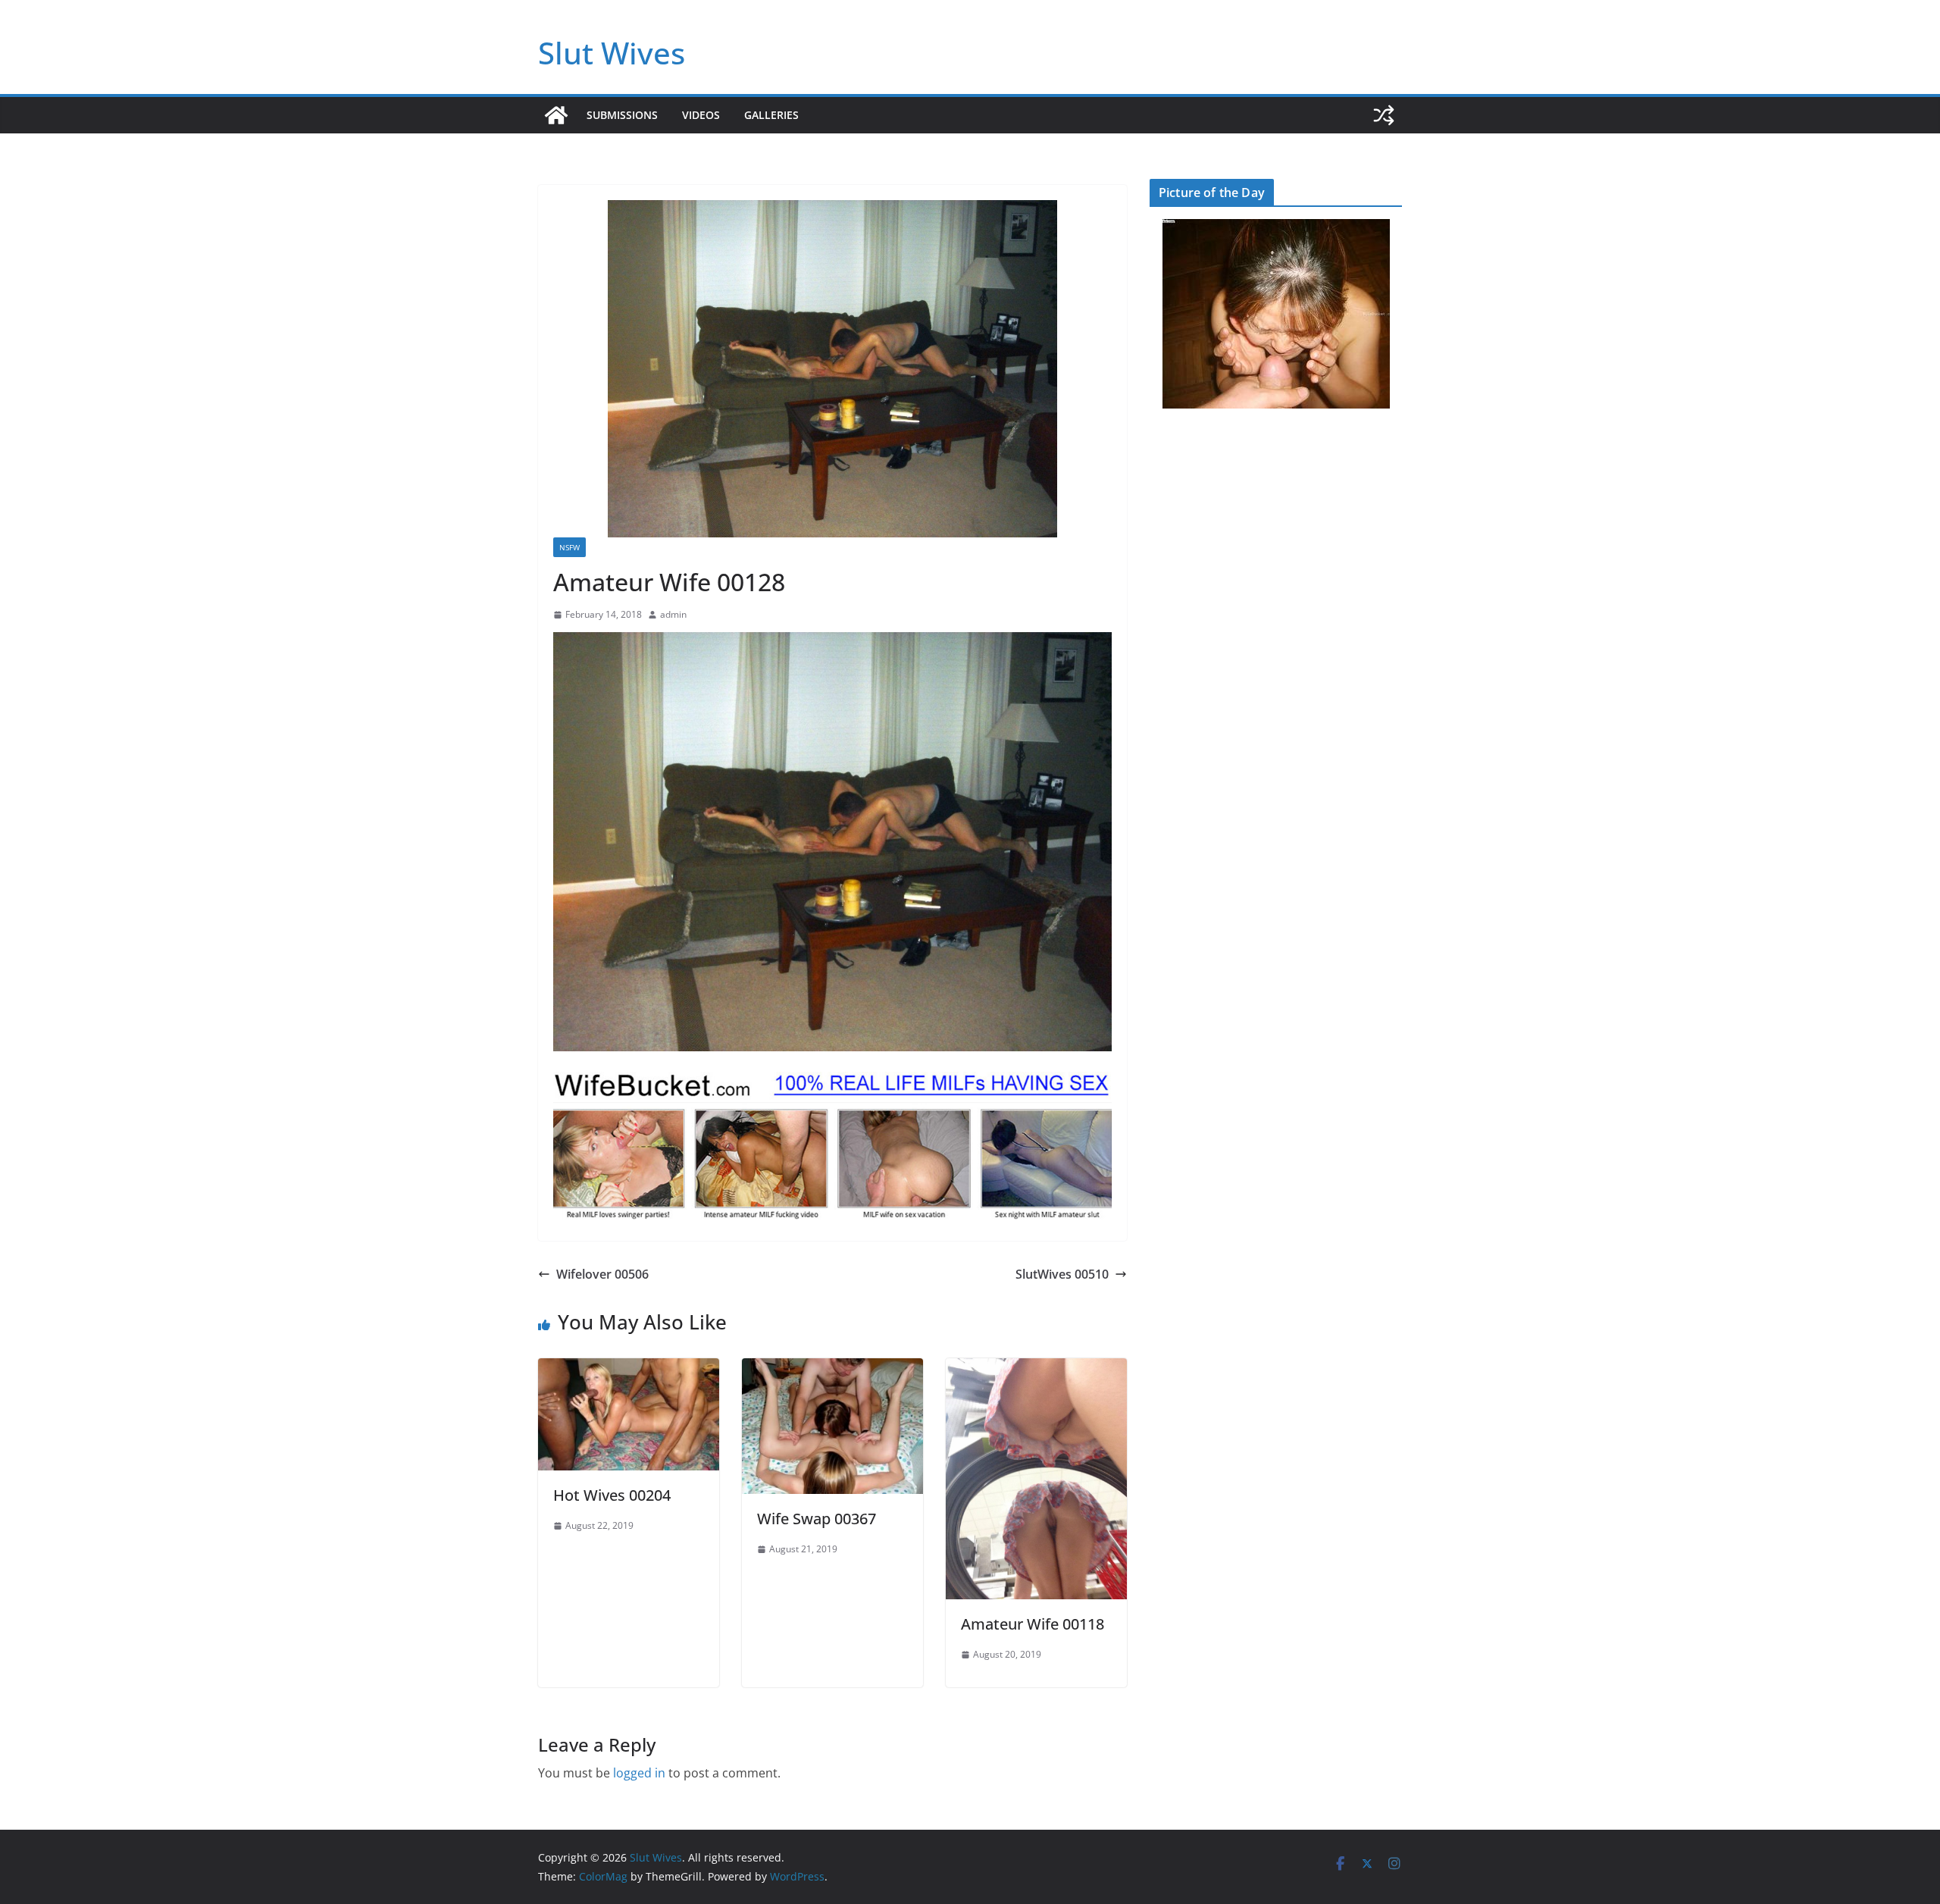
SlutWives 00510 (1062, 1274)
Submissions (622, 115)
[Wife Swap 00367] (832, 1369)
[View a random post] (1384, 115)
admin (673, 614)
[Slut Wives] (556, 115)
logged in (639, 1773)
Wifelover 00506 (602, 1274)
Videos (701, 115)
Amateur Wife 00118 (1033, 1624)
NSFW (569, 547)
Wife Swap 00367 (817, 1519)
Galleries (771, 115)
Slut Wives (612, 53)
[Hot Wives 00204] (629, 1369)
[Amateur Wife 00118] (1036, 1369)
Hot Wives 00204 (612, 1495)
